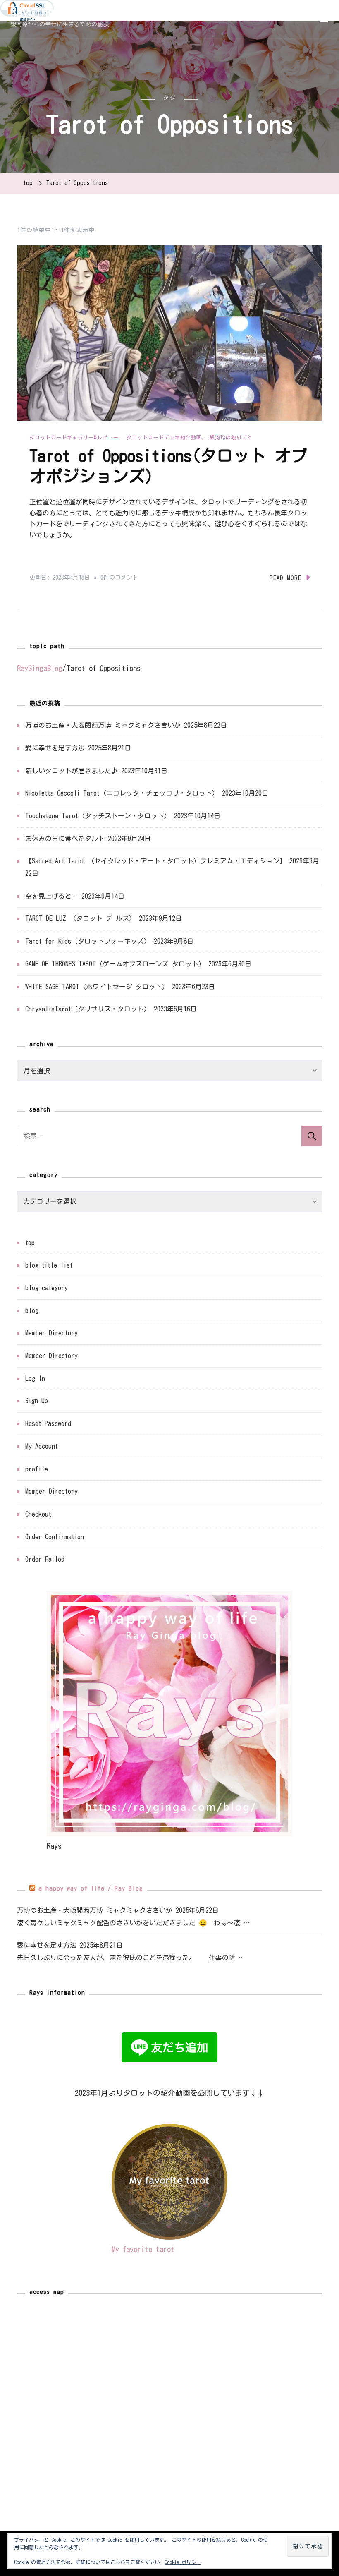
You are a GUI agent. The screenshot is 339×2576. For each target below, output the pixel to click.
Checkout (38, 1514)
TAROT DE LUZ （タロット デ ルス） (80, 918)
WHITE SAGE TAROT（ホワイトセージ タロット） (97, 987)
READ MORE (285, 578)
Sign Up (37, 1401)
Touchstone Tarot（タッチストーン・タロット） (98, 816)
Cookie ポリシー (183, 2562)
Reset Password (48, 1423)
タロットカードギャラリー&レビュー (74, 437)
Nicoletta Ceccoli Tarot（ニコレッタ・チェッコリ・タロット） (122, 793)
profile (37, 1469)
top (30, 1243)
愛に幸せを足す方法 (55, 748)
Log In (35, 1378)
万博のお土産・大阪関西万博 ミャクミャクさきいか (103, 725)
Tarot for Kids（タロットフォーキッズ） (88, 941)
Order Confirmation (55, 1537)
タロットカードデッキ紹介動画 (164, 437)
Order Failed (45, 1559)
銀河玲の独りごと (231, 437)
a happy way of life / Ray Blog (91, 1888)
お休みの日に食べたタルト (65, 839)
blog (32, 1311)
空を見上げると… (52, 896)
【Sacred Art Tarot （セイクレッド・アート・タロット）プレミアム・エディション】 (156, 861)
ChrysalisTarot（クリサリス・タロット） (88, 1009)
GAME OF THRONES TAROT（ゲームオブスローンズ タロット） (115, 964)
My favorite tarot (143, 2249)
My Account (42, 1446)
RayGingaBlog (48, 12)
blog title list (49, 1265)
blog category (47, 1288)
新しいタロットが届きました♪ (72, 771)
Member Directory (51, 1333)
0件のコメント (119, 579)
